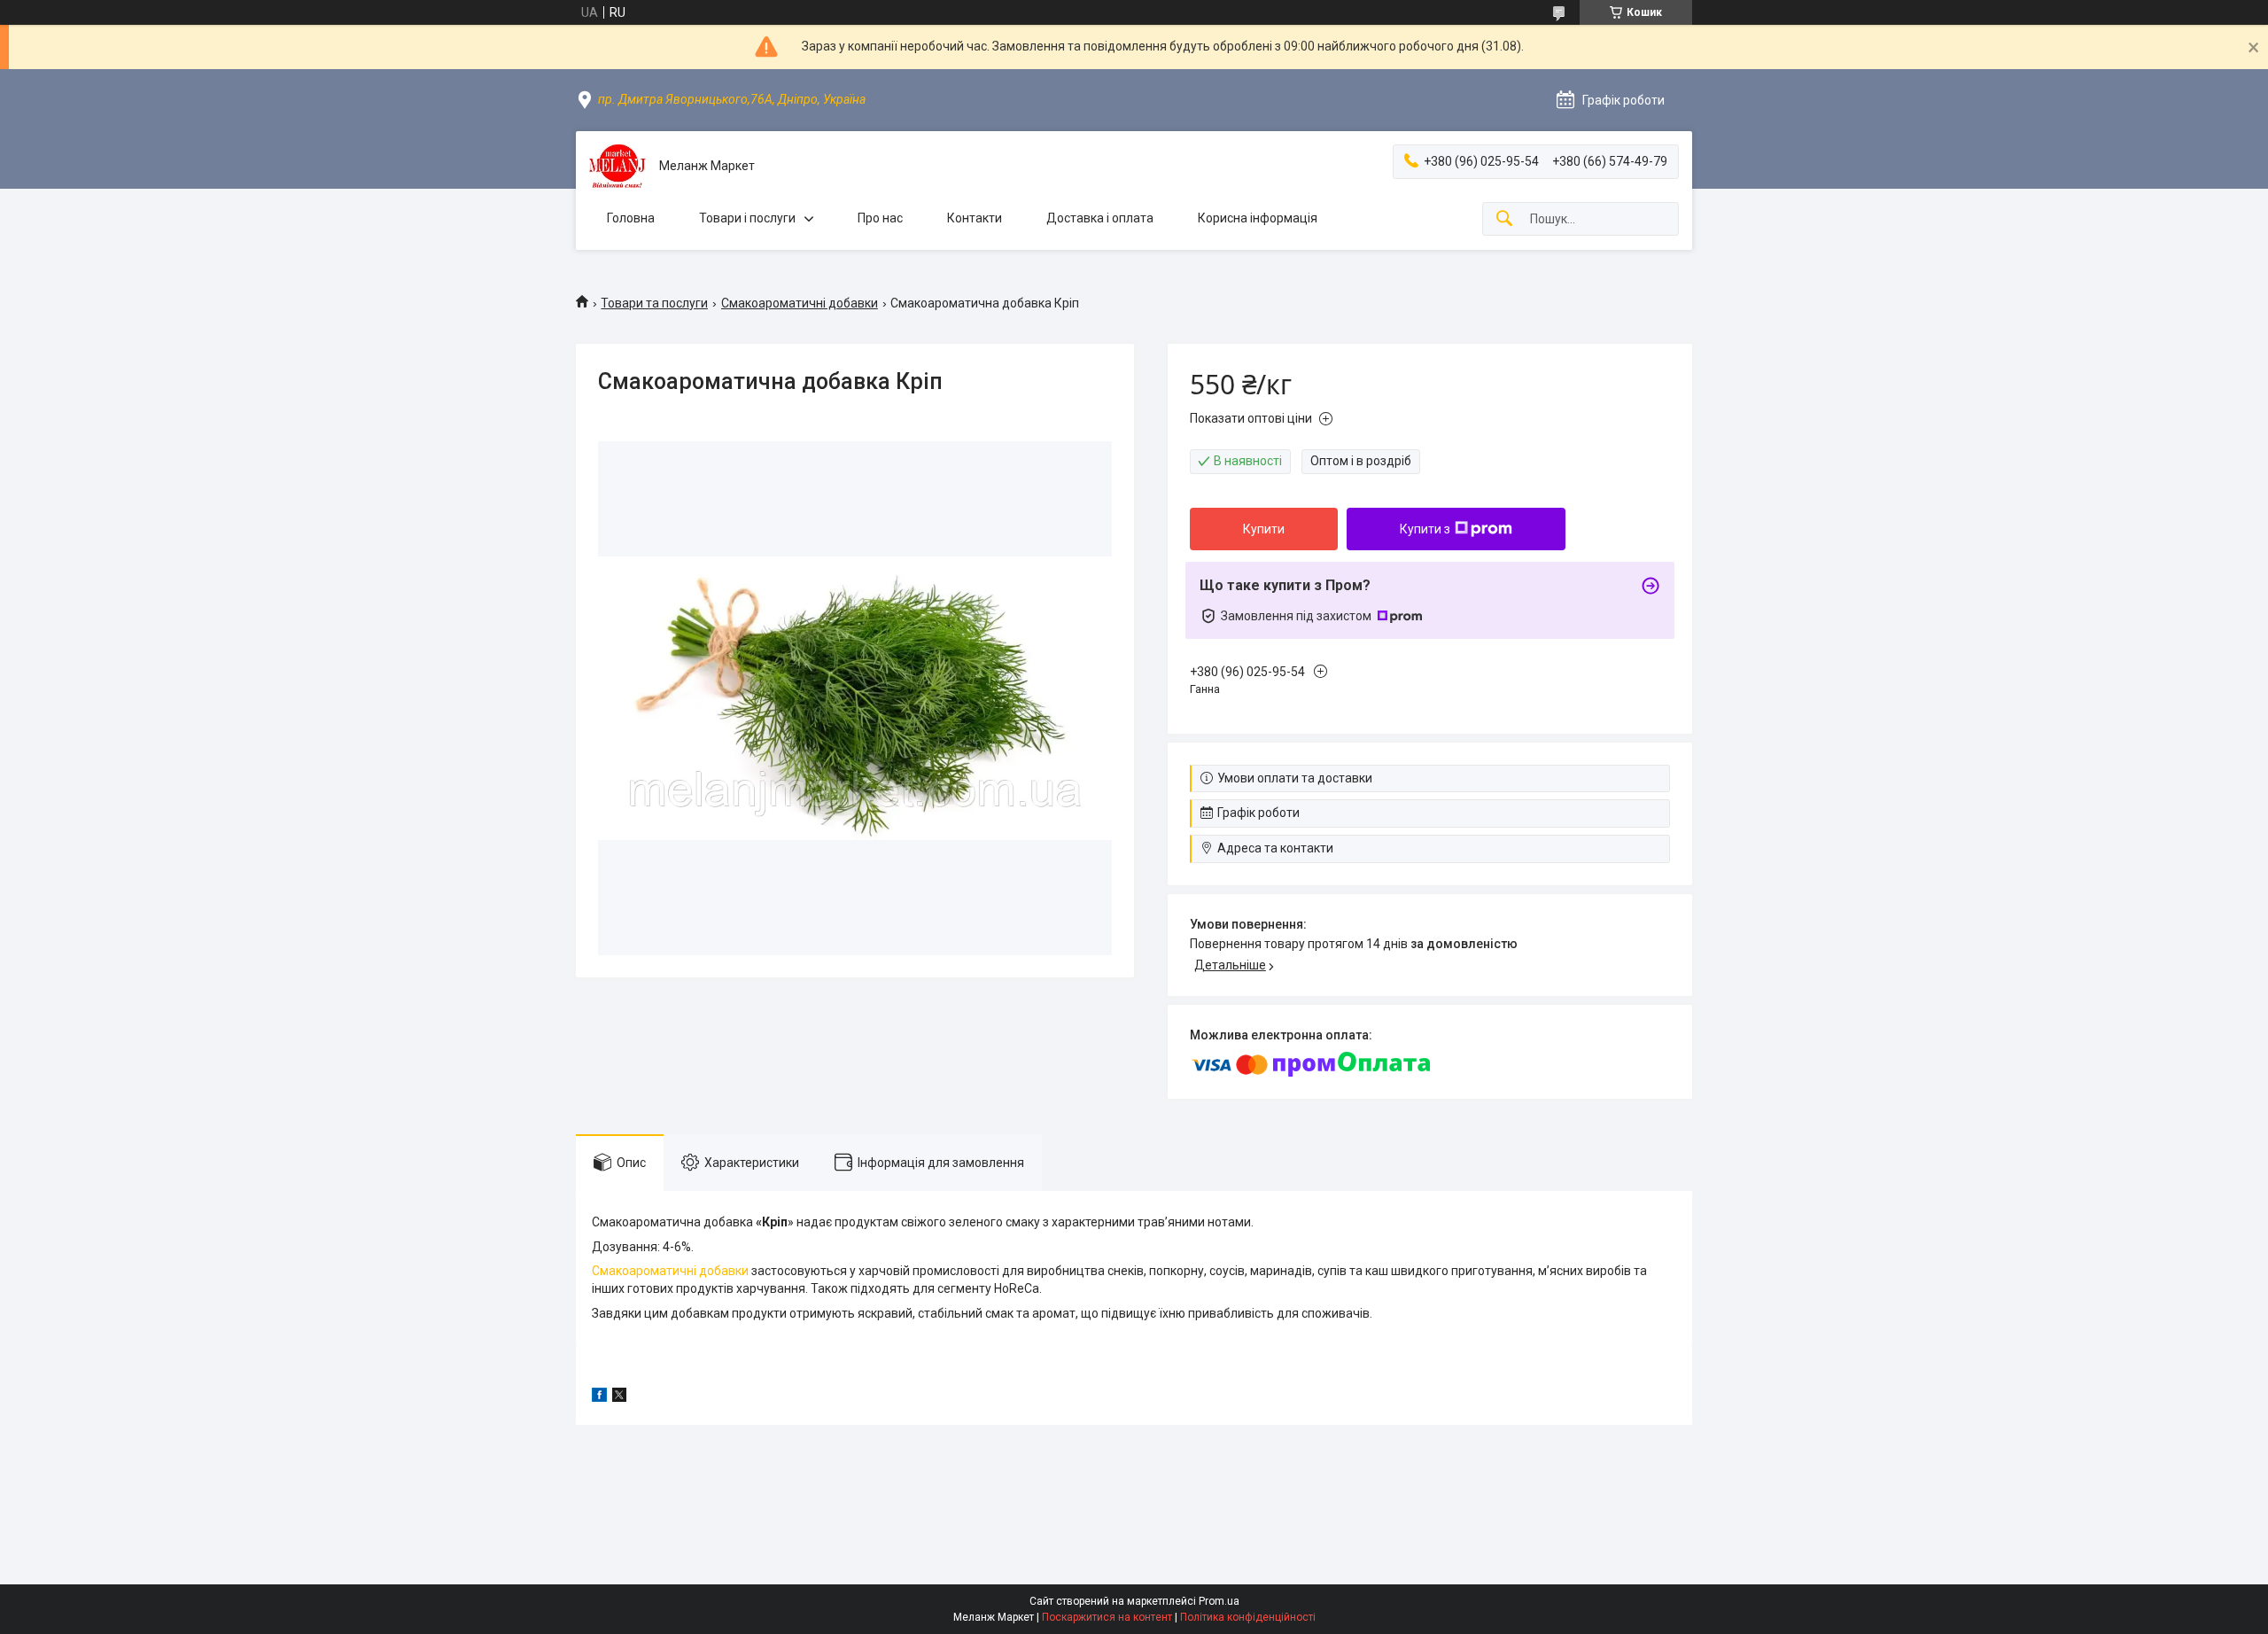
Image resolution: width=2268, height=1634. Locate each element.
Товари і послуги (747, 218)
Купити (1264, 529)
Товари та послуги (654, 303)
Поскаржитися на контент (1107, 1617)
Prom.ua (1219, 1601)
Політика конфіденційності (1248, 1617)
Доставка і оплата (1100, 218)
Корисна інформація (1258, 218)
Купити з (1425, 529)
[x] (619, 1397)
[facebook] (599, 1397)
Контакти (975, 218)
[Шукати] (1504, 219)
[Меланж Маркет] (617, 166)
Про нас (880, 218)
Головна (631, 218)
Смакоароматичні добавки (800, 303)
